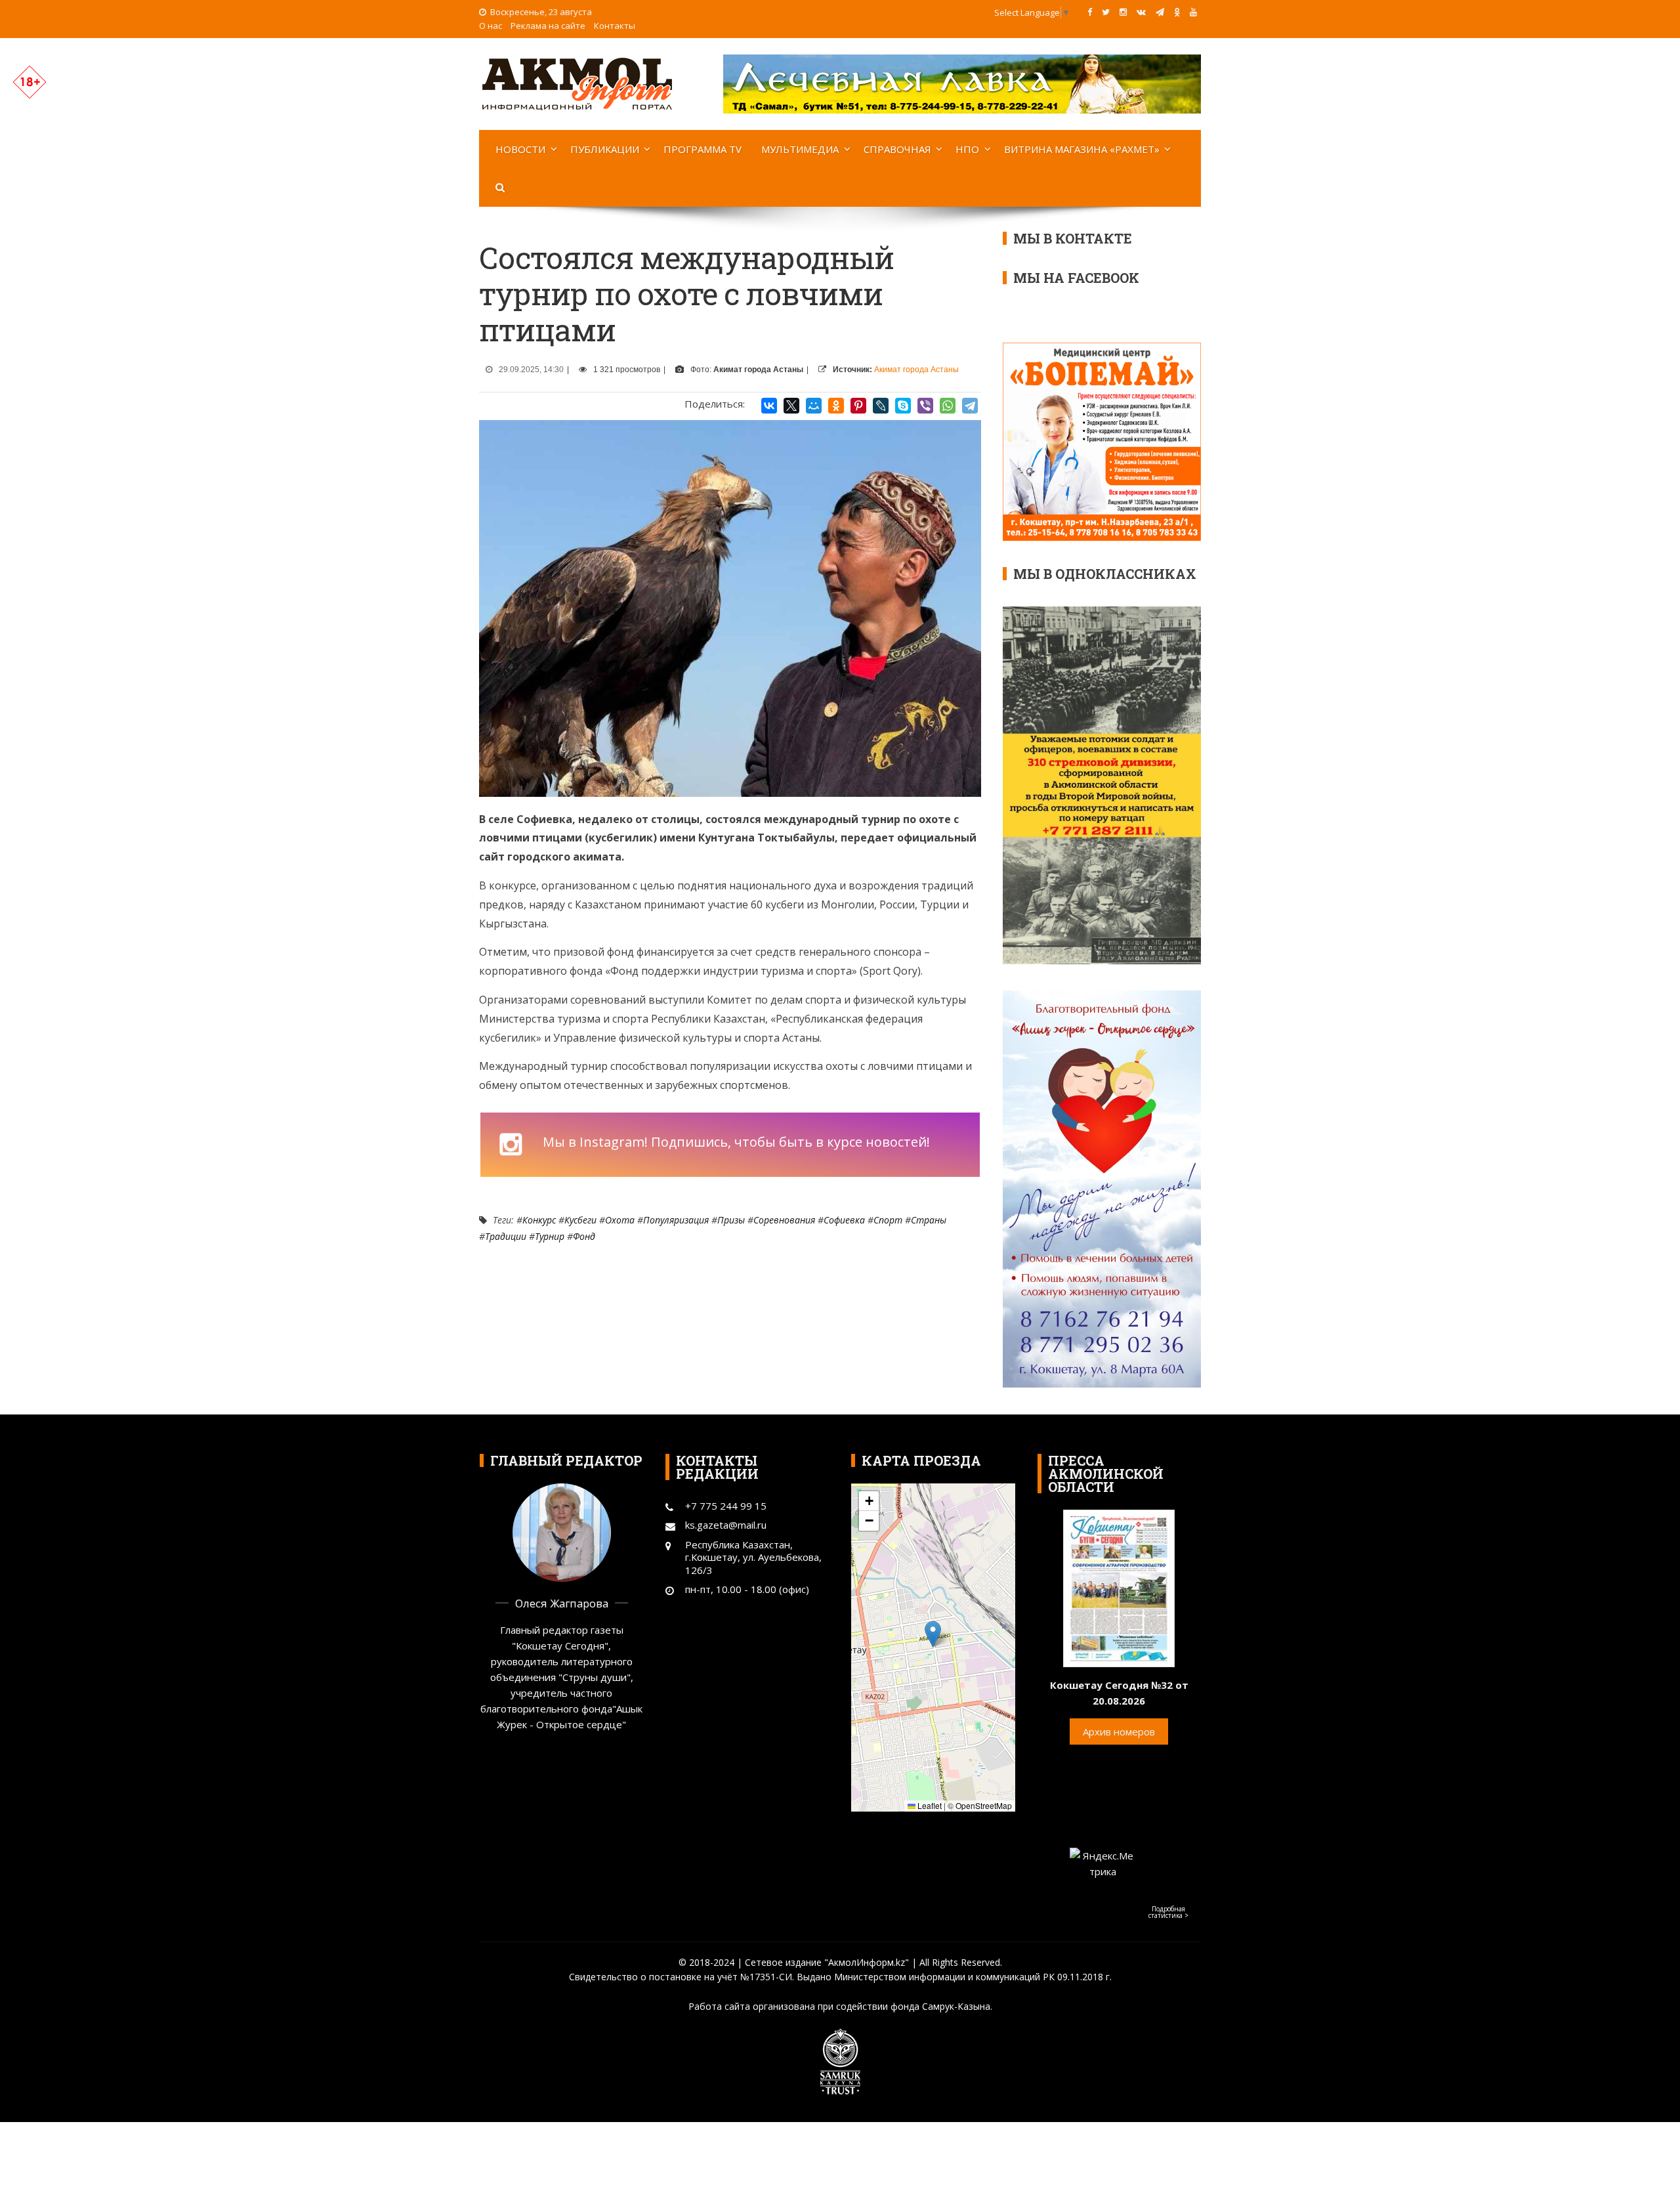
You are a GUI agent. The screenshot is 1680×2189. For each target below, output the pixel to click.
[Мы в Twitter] (1106, 12)
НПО (967, 149)
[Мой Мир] (814, 406)
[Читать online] (1119, 1587)
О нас (491, 26)
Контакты (615, 26)
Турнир (550, 1236)
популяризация (676, 1220)
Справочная (897, 149)
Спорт (888, 1220)
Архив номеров (1119, 1732)
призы (731, 1220)
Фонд (584, 1236)
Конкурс (539, 1220)
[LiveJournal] (881, 406)
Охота (620, 1220)
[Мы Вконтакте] (1141, 12)
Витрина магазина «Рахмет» (1082, 149)
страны (929, 1220)
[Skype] (903, 406)
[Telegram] (970, 406)
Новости (520, 149)
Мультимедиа (800, 149)
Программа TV (703, 149)
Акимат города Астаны (916, 370)
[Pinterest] (858, 406)
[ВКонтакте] (769, 406)
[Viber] (925, 406)
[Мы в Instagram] (1123, 12)
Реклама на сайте (548, 26)
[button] (933, 1634)
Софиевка (844, 1220)
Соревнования (784, 1220)
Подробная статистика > (1168, 1912)
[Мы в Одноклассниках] (1177, 12)
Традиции (506, 1236)
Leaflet (929, 1805)
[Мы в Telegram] (1160, 12)
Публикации (605, 149)
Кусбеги (580, 1220)
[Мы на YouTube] (1193, 12)
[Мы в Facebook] (1090, 12)
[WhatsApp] (948, 406)
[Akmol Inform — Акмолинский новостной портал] (577, 83)
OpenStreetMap (984, 1805)
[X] (791, 406)
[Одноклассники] (836, 406)
